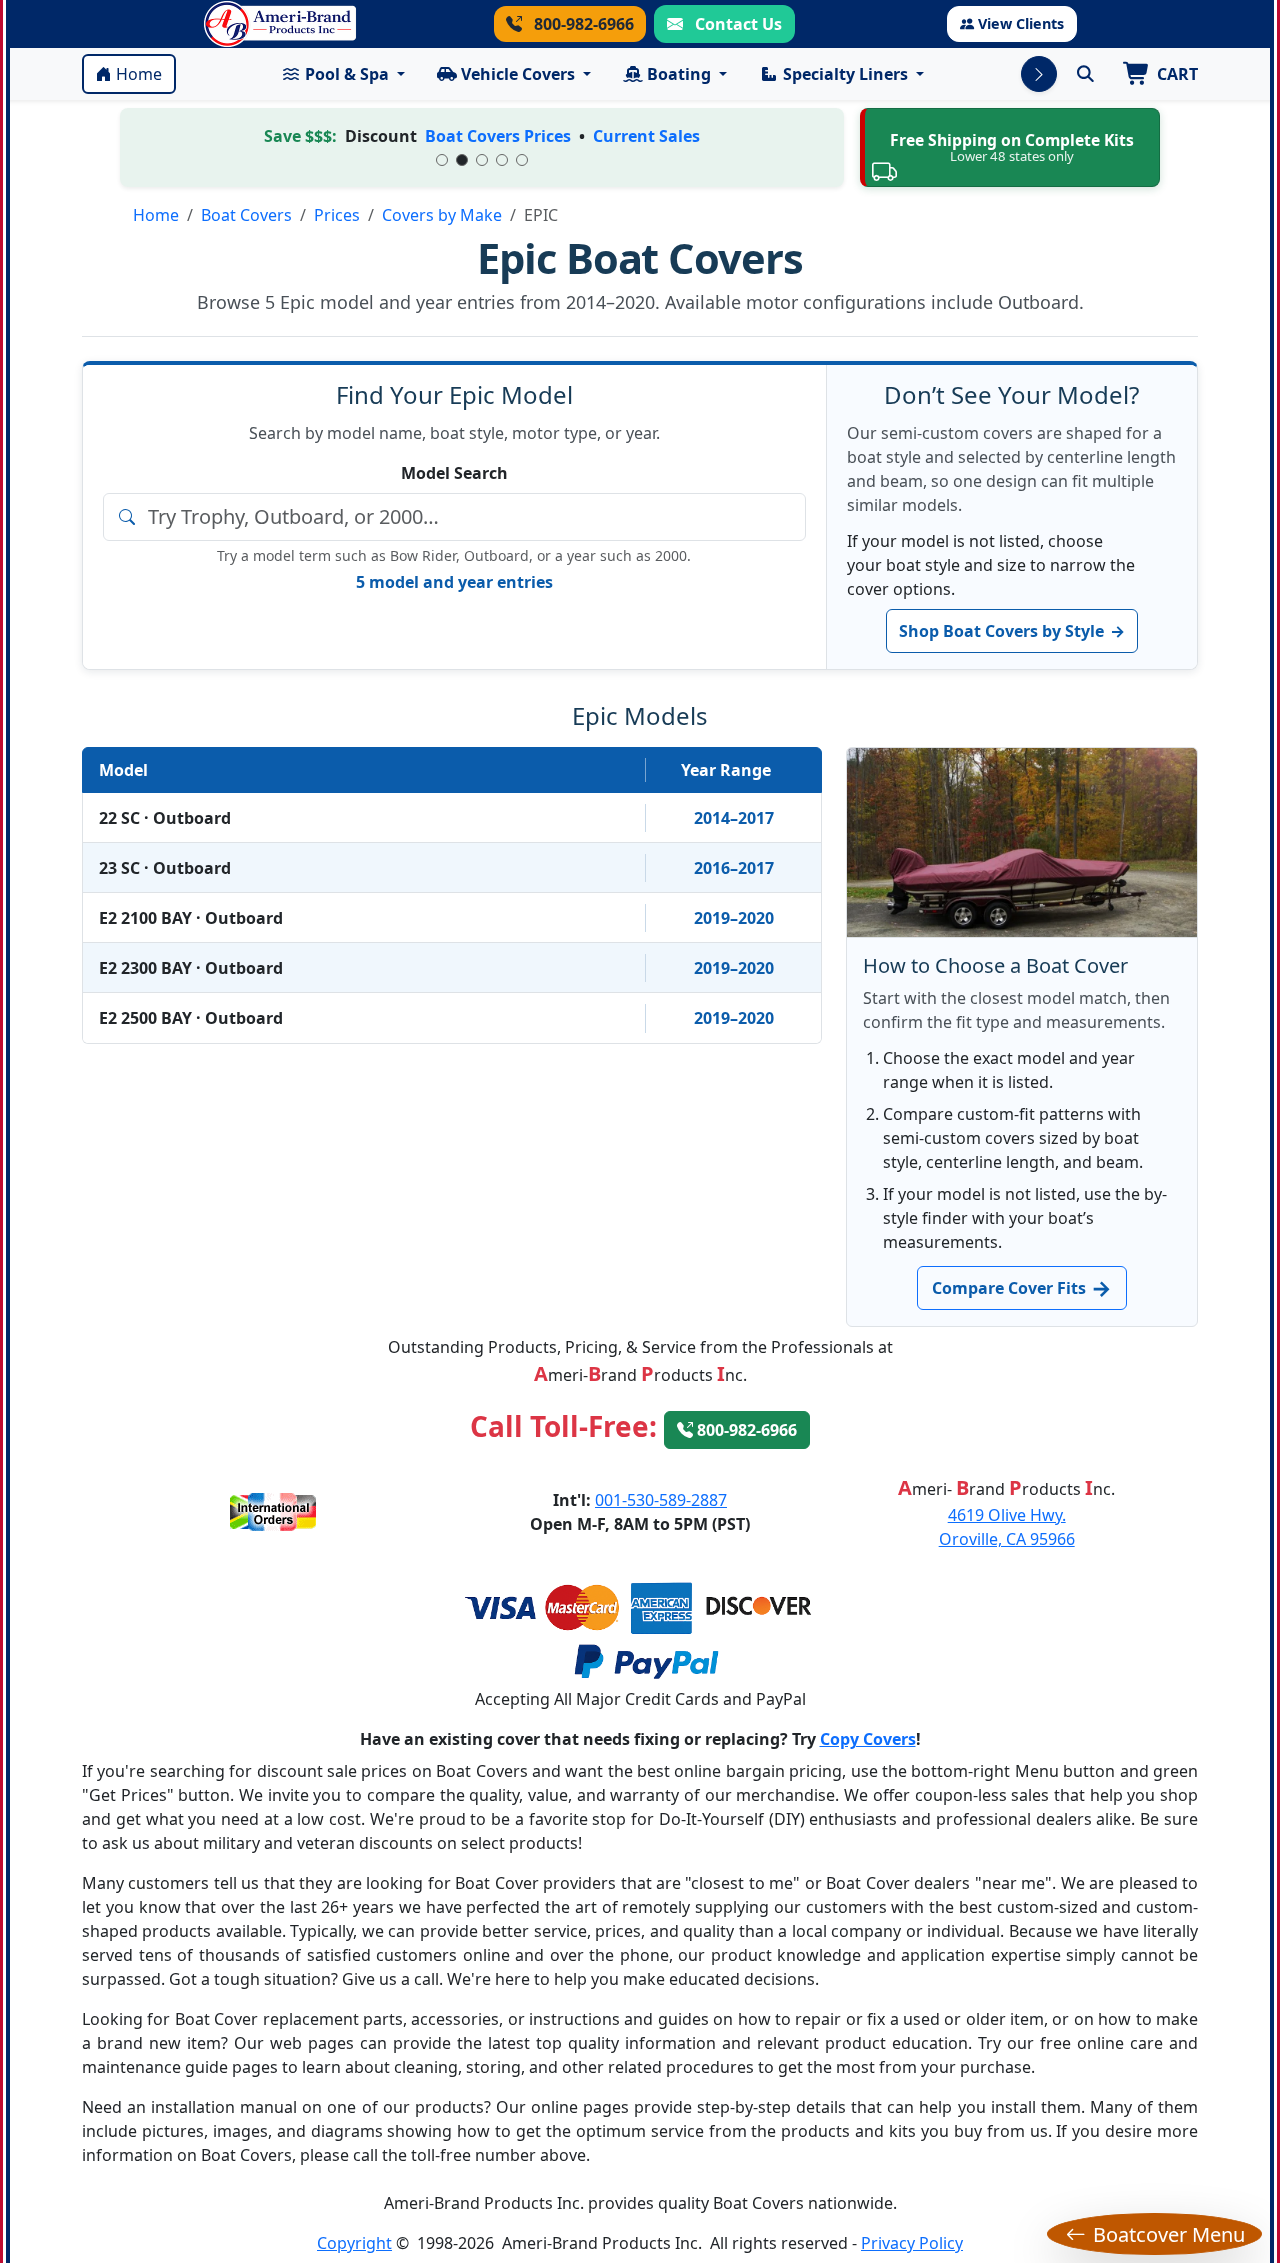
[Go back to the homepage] (280, 24)
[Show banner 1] (442, 160)
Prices (337, 215)
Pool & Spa (347, 74)
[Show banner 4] (502, 160)
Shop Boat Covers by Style (1012, 631)
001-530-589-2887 (661, 1500)
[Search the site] (1085, 74)
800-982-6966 (582, 24)
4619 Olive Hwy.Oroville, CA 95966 (1007, 1527)
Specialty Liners (845, 74)
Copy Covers (868, 1739)
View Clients (1021, 23)
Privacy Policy (912, 2243)
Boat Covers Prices (498, 136)
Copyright (354, 2243)
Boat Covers (246, 215)
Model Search (454, 473)
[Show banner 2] (462, 160)
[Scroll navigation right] (1039, 74)
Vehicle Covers (518, 74)
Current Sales (646, 136)
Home (139, 74)
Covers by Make (442, 215)
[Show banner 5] (522, 160)
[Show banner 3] (482, 160)
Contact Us (736, 24)
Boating (679, 74)
